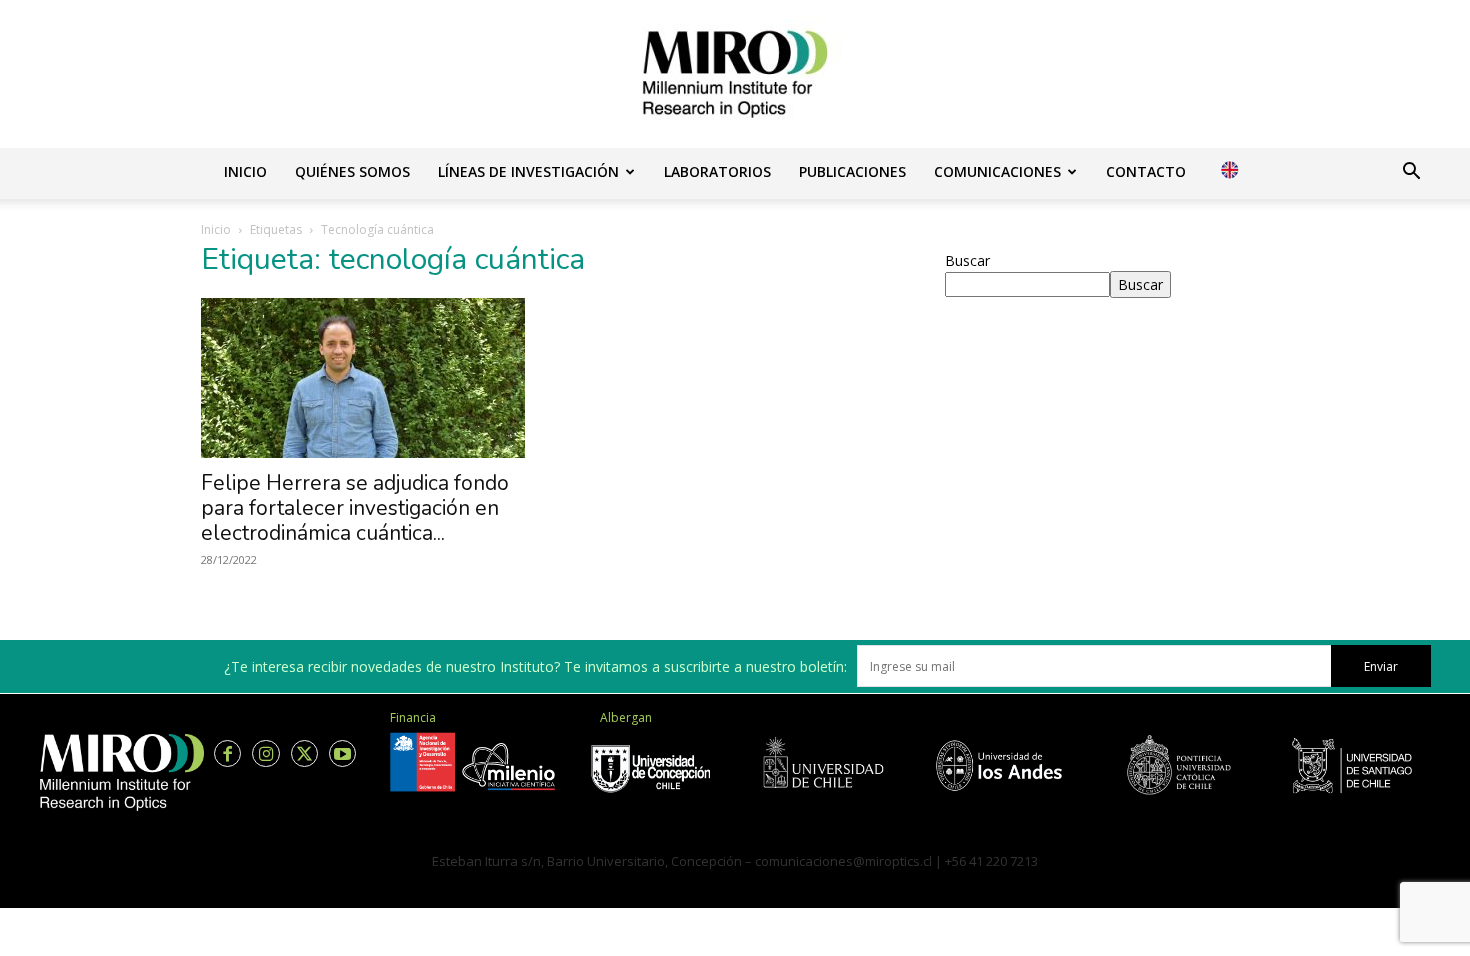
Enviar (1381, 666)
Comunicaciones (997, 171)
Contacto (1146, 171)
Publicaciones (852, 171)
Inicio (245, 171)
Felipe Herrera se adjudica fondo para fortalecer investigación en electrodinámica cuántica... (355, 508)
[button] (1411, 173)
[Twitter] (304, 753)
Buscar (967, 260)
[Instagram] (265, 753)
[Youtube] (342, 753)
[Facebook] (227, 753)
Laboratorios (717, 171)
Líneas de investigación (528, 171)
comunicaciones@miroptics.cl (843, 861)
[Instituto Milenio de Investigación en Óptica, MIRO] (735, 74)
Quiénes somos (352, 171)
